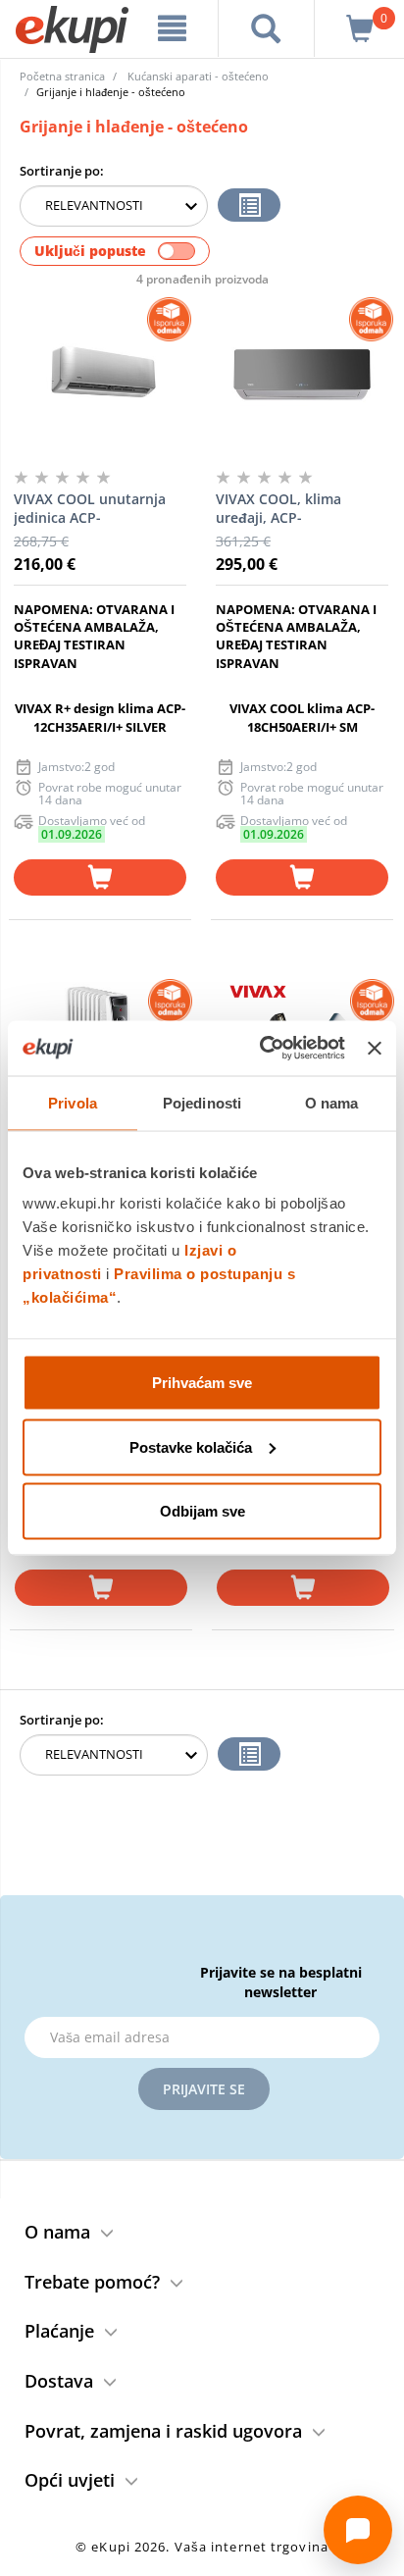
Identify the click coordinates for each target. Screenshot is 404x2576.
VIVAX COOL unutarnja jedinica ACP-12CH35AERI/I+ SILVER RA (98, 509)
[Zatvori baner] (375, 1048)
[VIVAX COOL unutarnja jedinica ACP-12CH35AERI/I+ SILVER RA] (100, 376)
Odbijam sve (202, 1511)
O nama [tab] (332, 1102)
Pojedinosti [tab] (202, 1102)
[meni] (173, 28)
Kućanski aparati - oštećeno (198, 76)
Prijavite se (204, 2089)
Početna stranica (62, 76)
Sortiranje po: (62, 171)
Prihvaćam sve (202, 1383)
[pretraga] (266, 28)
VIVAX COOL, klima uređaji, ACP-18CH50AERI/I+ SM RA (287, 509)
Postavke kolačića (191, 1446)
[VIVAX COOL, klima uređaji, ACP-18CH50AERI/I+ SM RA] (302, 376)
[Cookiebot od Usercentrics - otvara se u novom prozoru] (262, 1049)
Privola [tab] (73, 1102)
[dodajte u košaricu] (100, 877)
